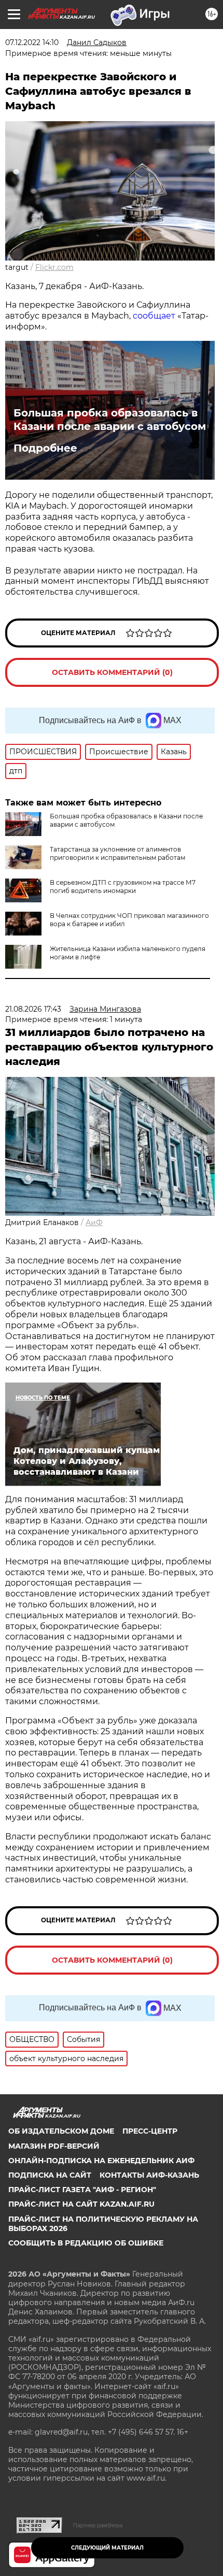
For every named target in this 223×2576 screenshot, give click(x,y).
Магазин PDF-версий (54, 2146)
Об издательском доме (61, 2131)
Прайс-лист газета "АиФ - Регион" (82, 2190)
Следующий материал (107, 2548)
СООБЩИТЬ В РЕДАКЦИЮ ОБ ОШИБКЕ (86, 2243)
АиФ (94, 1222)
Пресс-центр (150, 2131)
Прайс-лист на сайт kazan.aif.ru (81, 2204)
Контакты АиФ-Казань (149, 2175)
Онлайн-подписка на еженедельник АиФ (101, 2161)
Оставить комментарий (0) (112, 672)
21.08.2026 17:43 (33, 1009)
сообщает (154, 316)
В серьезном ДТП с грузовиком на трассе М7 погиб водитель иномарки (123, 887)
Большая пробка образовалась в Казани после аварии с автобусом (110, 420)
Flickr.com (54, 267)
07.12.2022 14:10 (32, 42)
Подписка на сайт (50, 2175)
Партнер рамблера (98, 2525)
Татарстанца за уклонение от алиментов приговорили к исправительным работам (117, 853)
